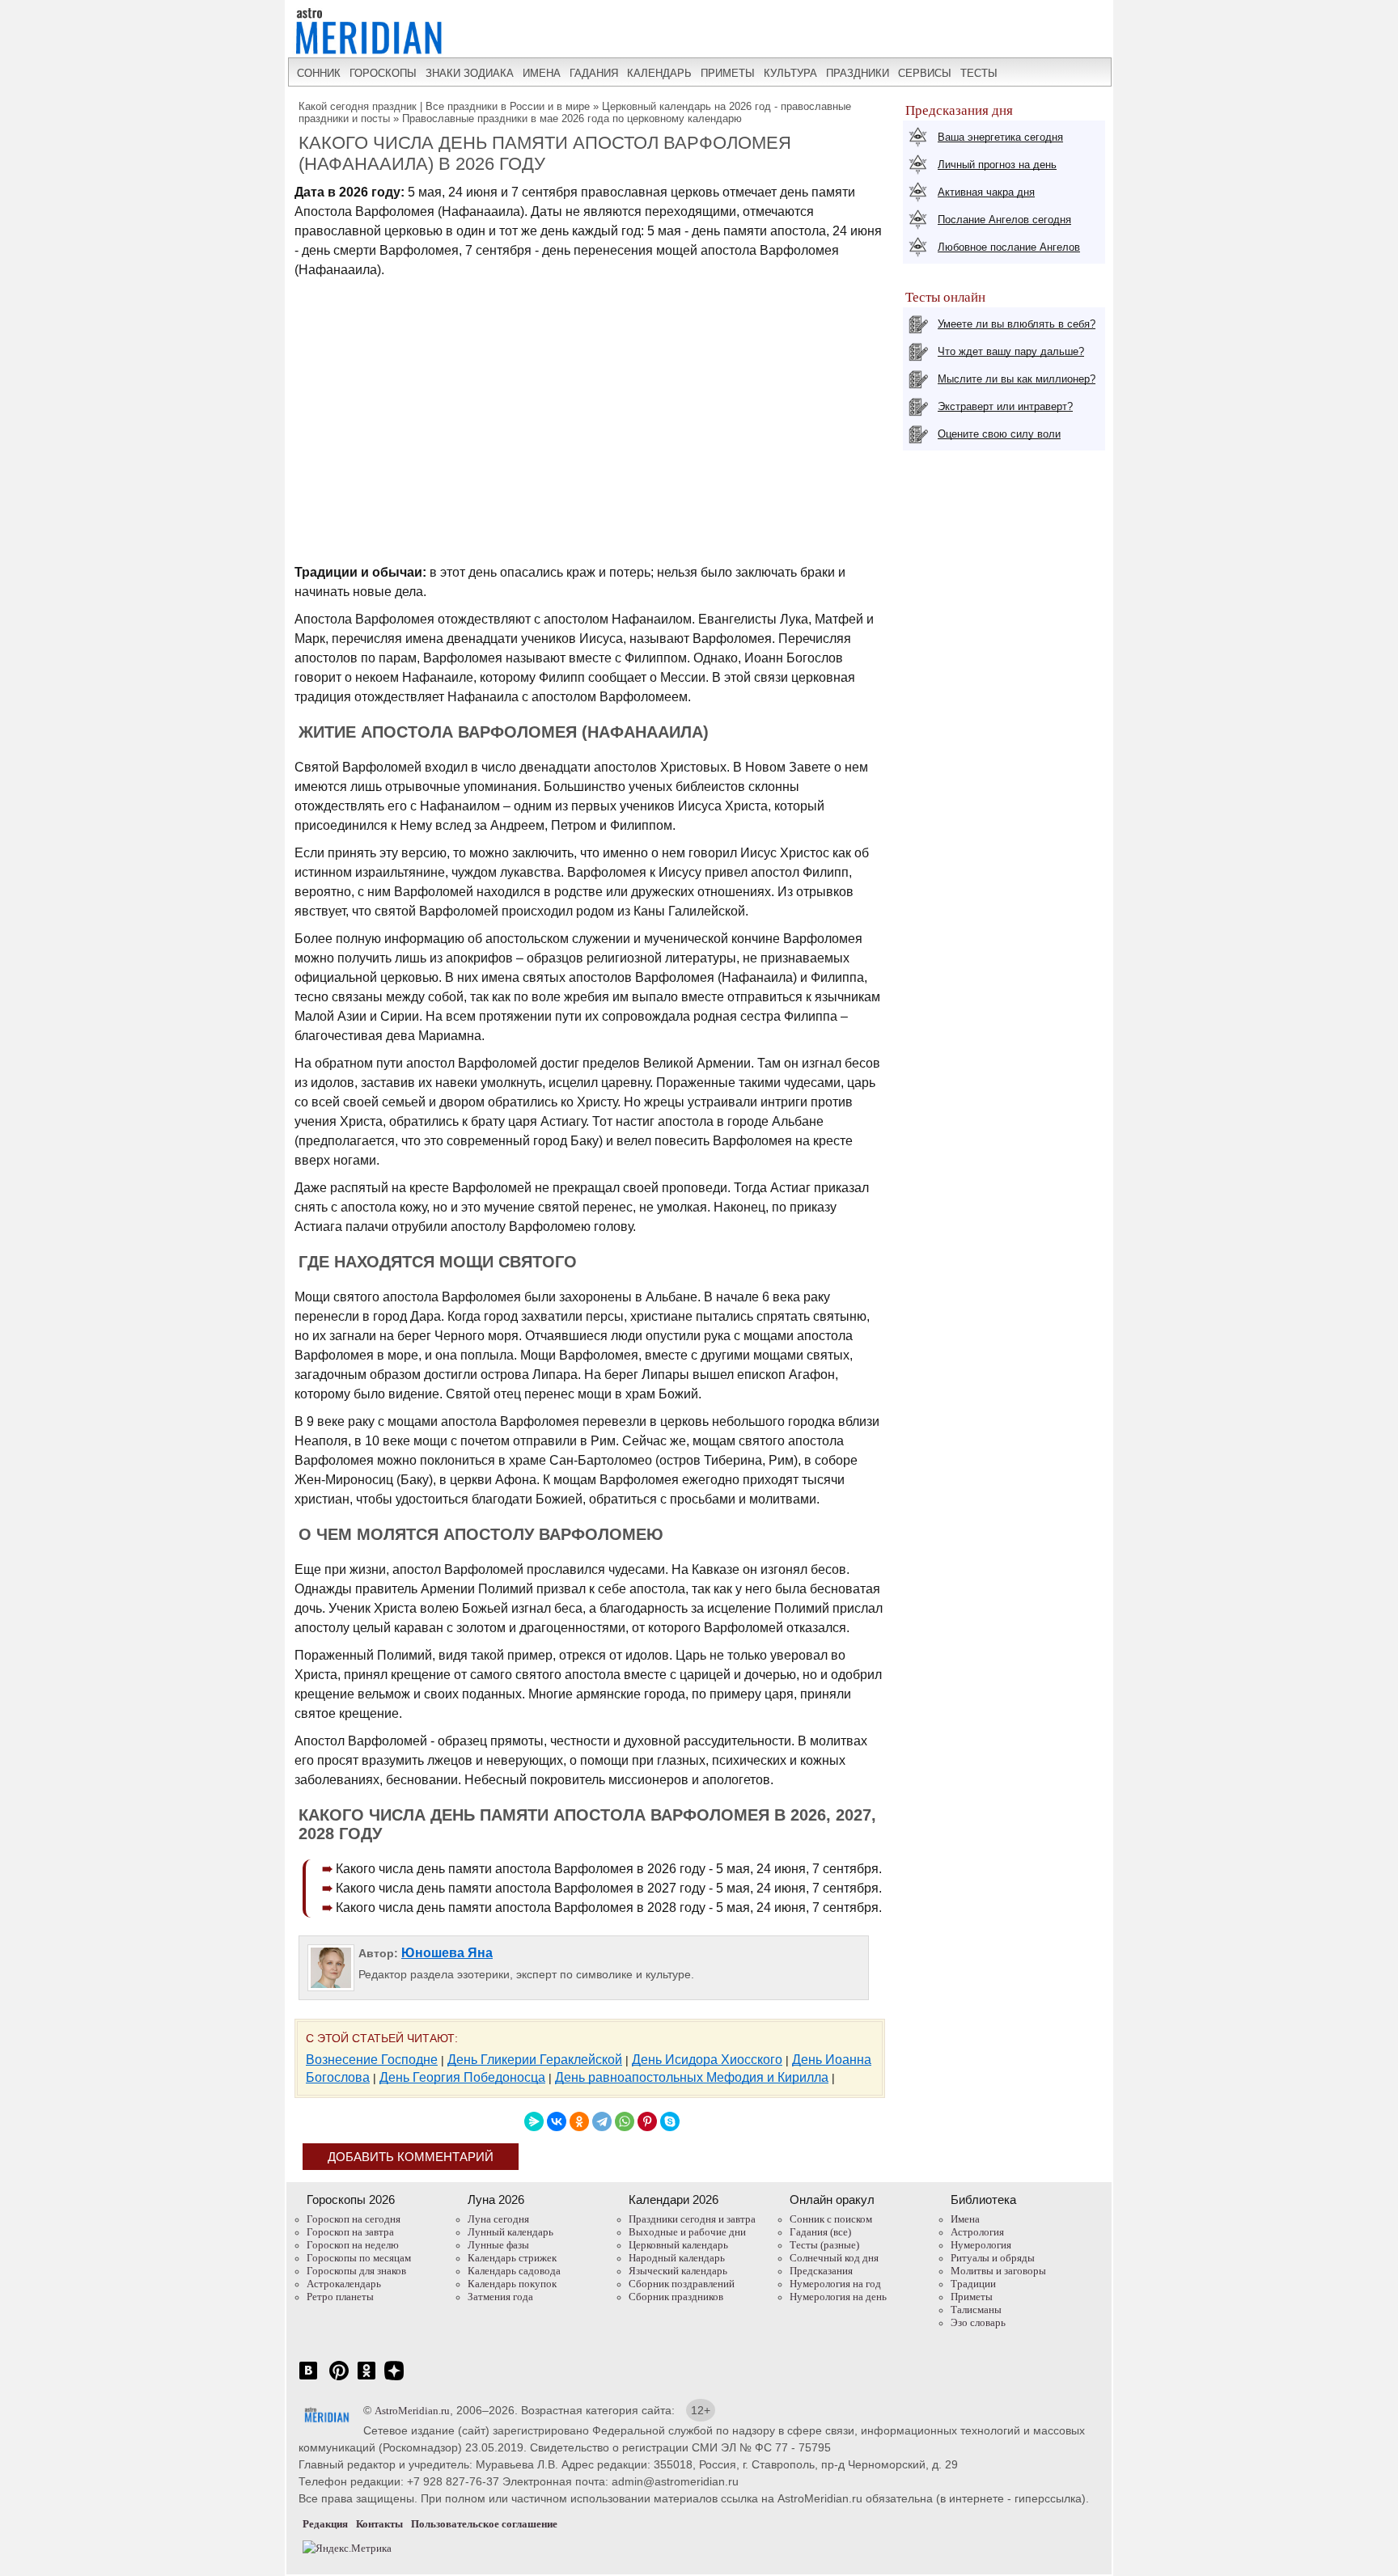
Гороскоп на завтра (350, 2232)
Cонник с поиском (831, 2219)
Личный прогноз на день (997, 165)
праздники (858, 73)
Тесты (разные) (824, 2245)
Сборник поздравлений (682, 2284)
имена (542, 73)
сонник (319, 73)
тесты (979, 73)
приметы (728, 73)
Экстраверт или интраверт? (1005, 406)
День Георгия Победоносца (462, 2077)
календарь (659, 73)
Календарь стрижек (512, 2258)
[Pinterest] (647, 2121)
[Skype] (670, 2121)
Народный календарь (677, 2258)
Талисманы (976, 2310)
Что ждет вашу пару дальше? (1011, 351)
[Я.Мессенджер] (534, 2121)
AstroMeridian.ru (412, 2411)
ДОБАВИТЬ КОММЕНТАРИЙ (411, 2157)
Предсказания (821, 2271)
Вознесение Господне (372, 2060)
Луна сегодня (498, 2219)
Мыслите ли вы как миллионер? (1017, 379)
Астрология (977, 2232)
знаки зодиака (470, 73)
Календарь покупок (512, 2284)
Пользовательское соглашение (484, 2524)
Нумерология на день (838, 2297)
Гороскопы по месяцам (359, 2258)
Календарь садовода (514, 2271)
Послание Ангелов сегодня (1004, 220)
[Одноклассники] (579, 2121)
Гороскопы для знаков (356, 2271)
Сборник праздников (676, 2297)
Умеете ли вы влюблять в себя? (1017, 324)
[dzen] (394, 2379)
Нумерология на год (835, 2284)
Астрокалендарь (344, 2284)
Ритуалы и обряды (993, 2258)
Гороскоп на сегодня (354, 2219)
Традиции (973, 2284)
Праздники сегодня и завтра (692, 2219)
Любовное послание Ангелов (1009, 247)
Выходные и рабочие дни (687, 2232)
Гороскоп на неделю (353, 2245)
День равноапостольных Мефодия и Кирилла (692, 2077)
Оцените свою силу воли (999, 434)
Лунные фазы (498, 2245)
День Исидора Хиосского (707, 2060)
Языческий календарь (678, 2271)
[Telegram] (602, 2121)
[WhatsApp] (625, 2121)
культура (790, 73)
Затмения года (500, 2297)
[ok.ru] (366, 2379)
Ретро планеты (340, 2297)
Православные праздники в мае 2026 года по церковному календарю (572, 118)
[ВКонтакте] (557, 2121)
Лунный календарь (510, 2232)
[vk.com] (308, 2379)
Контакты (379, 2524)
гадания (594, 73)
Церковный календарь (678, 2245)
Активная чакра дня (986, 192)
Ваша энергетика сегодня (1000, 137)
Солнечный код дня (834, 2258)
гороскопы (383, 73)
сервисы (925, 73)
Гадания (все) (820, 2232)
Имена (965, 2219)
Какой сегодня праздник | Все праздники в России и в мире (444, 106)
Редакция (325, 2524)
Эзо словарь (978, 2322)
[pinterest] (339, 2379)
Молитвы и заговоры (998, 2271)
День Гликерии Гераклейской (535, 2060)
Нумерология (981, 2245)
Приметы (972, 2297)
